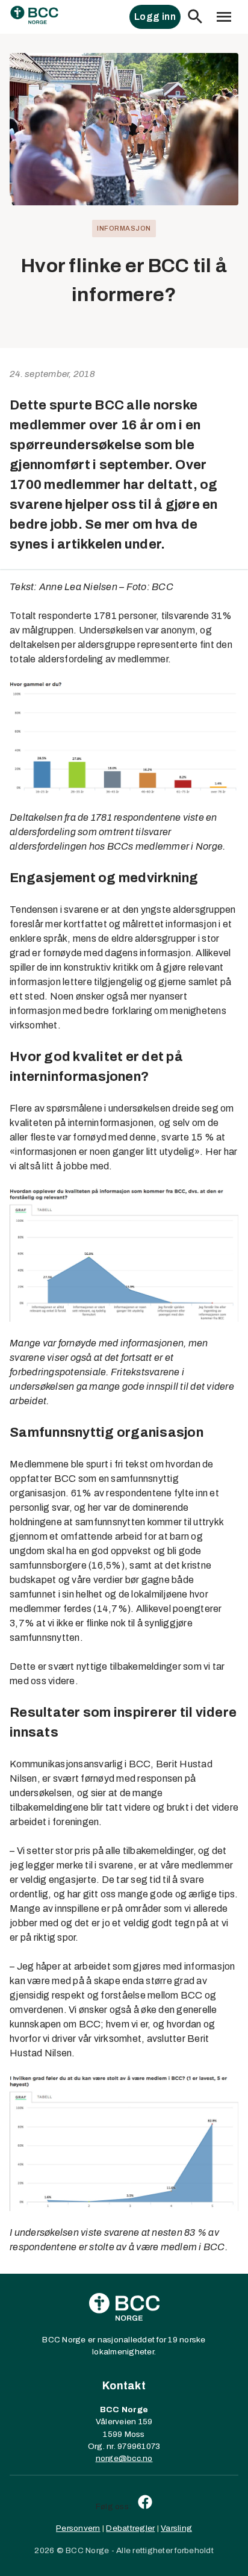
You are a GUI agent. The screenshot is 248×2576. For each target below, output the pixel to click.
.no (147, 2458)
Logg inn (155, 17)
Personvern (78, 2528)
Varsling (176, 2528)
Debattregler (130, 2528)
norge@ (112, 2458)
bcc (134, 2458)
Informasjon (124, 228)
